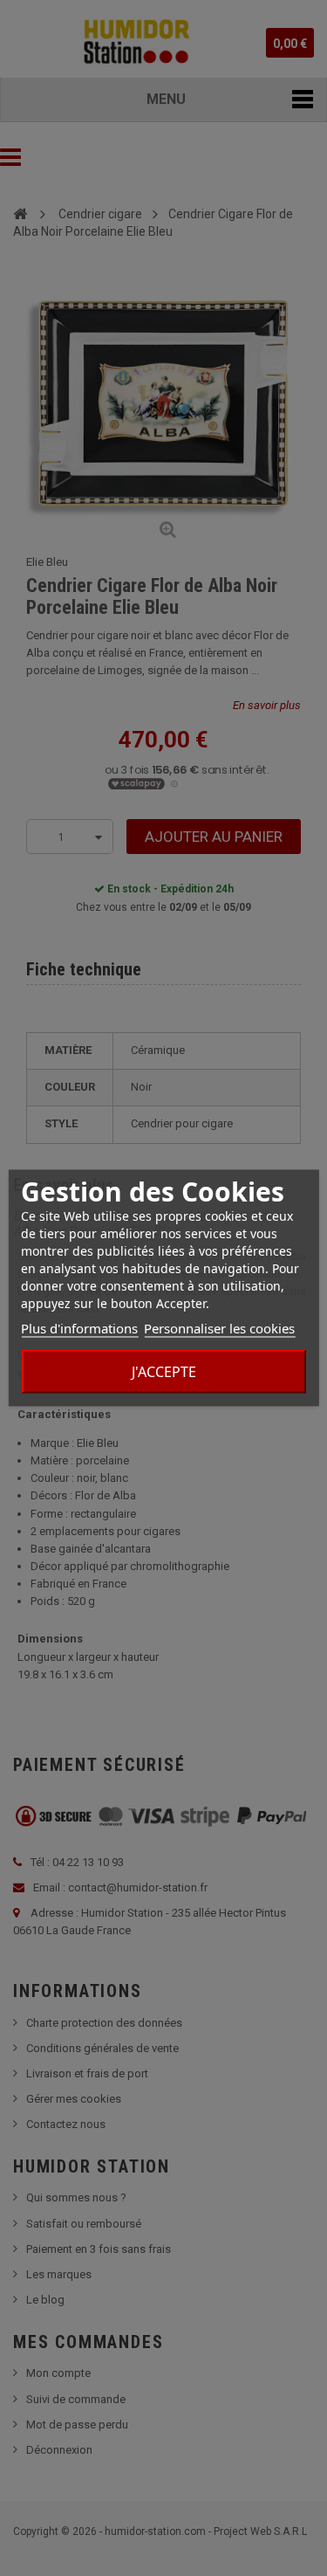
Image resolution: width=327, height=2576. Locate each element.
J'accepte (164, 1372)
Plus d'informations (79, 1328)
